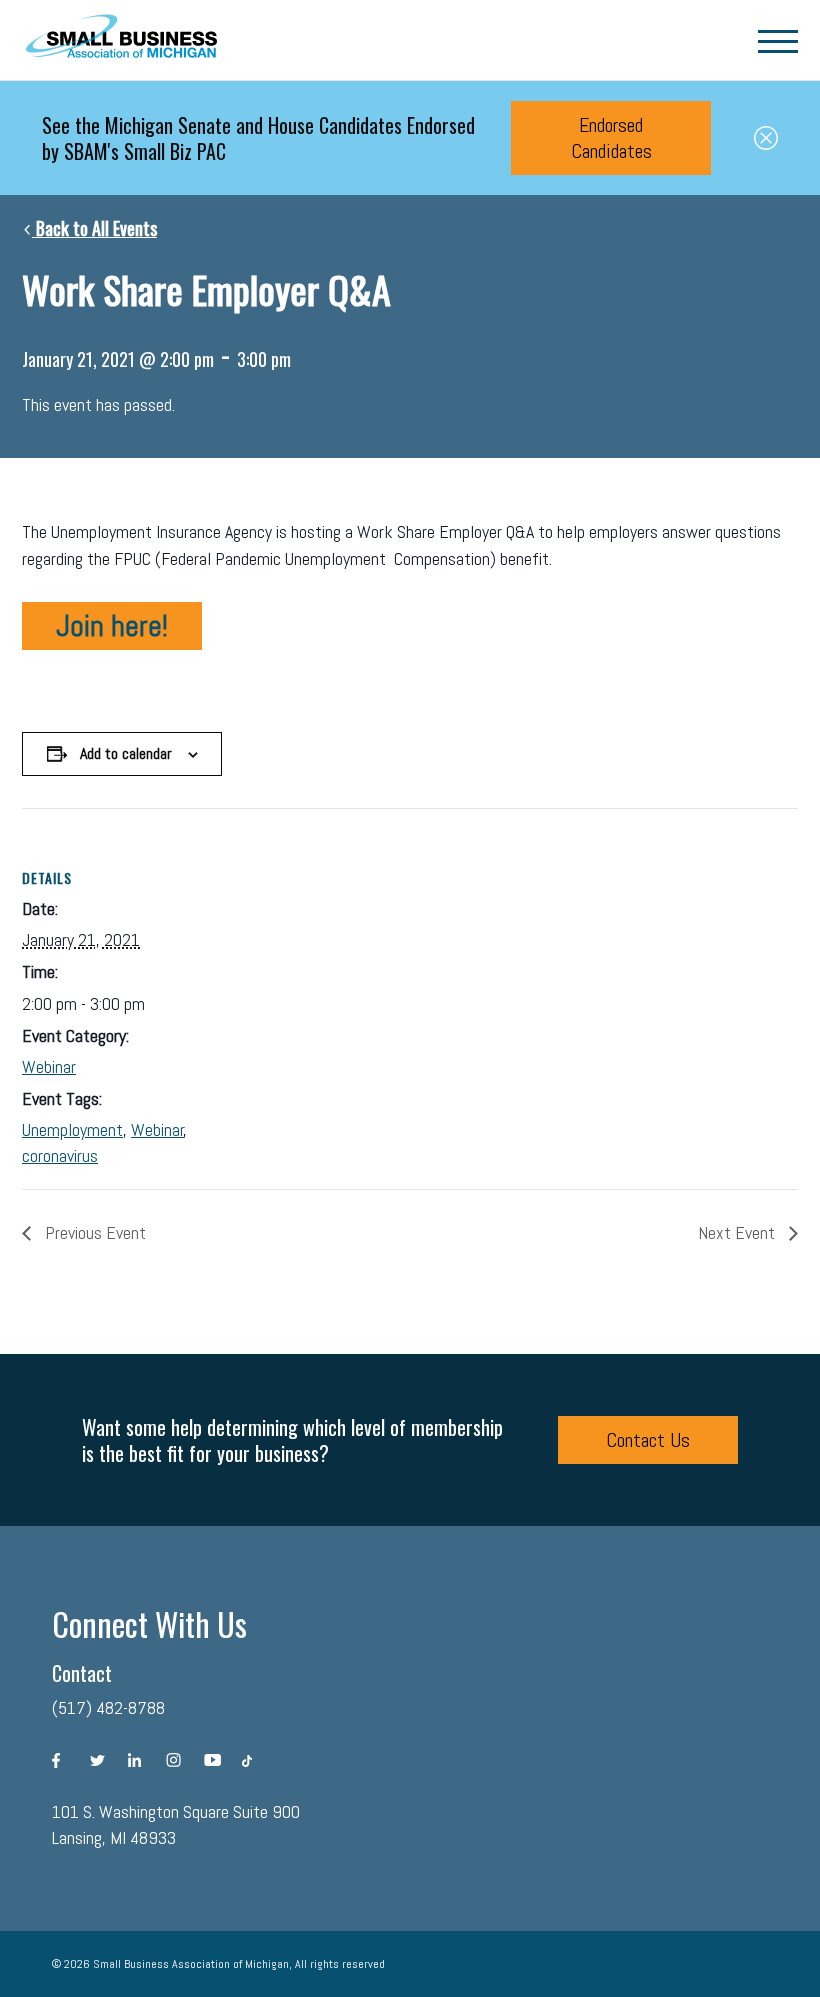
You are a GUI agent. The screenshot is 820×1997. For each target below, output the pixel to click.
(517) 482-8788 (108, 1707)
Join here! (112, 626)
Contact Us (648, 1440)
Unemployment (72, 1129)
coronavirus (60, 1155)
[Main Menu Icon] (778, 40)
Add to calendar (126, 753)
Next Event (738, 1232)
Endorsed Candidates (611, 138)
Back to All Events (94, 228)
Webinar (49, 1066)
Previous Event (93, 1232)
